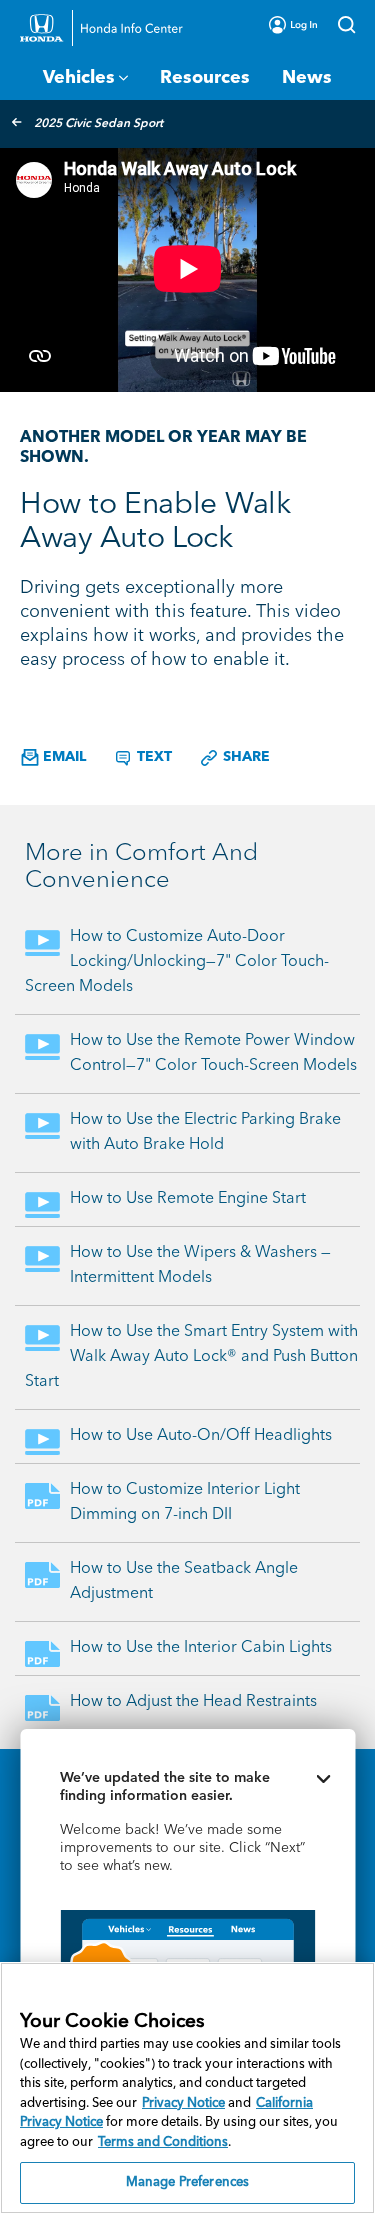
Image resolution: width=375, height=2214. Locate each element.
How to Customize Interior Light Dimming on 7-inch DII (185, 1502)
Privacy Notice (183, 2103)
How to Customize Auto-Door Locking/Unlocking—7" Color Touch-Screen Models (177, 962)
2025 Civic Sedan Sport (98, 124)
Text (152, 757)
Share (244, 757)
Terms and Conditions (163, 2142)
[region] (187, 2088)
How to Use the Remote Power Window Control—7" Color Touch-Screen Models (213, 1053)
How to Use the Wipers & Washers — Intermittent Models (200, 1265)
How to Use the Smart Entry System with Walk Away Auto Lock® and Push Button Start (191, 1357)
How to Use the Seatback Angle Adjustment (184, 1581)
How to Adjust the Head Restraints (193, 1702)
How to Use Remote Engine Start (188, 1199)
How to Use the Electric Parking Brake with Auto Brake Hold (205, 1132)
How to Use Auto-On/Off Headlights (201, 1436)
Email (62, 757)
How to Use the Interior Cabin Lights (201, 1648)
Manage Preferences (187, 2182)
